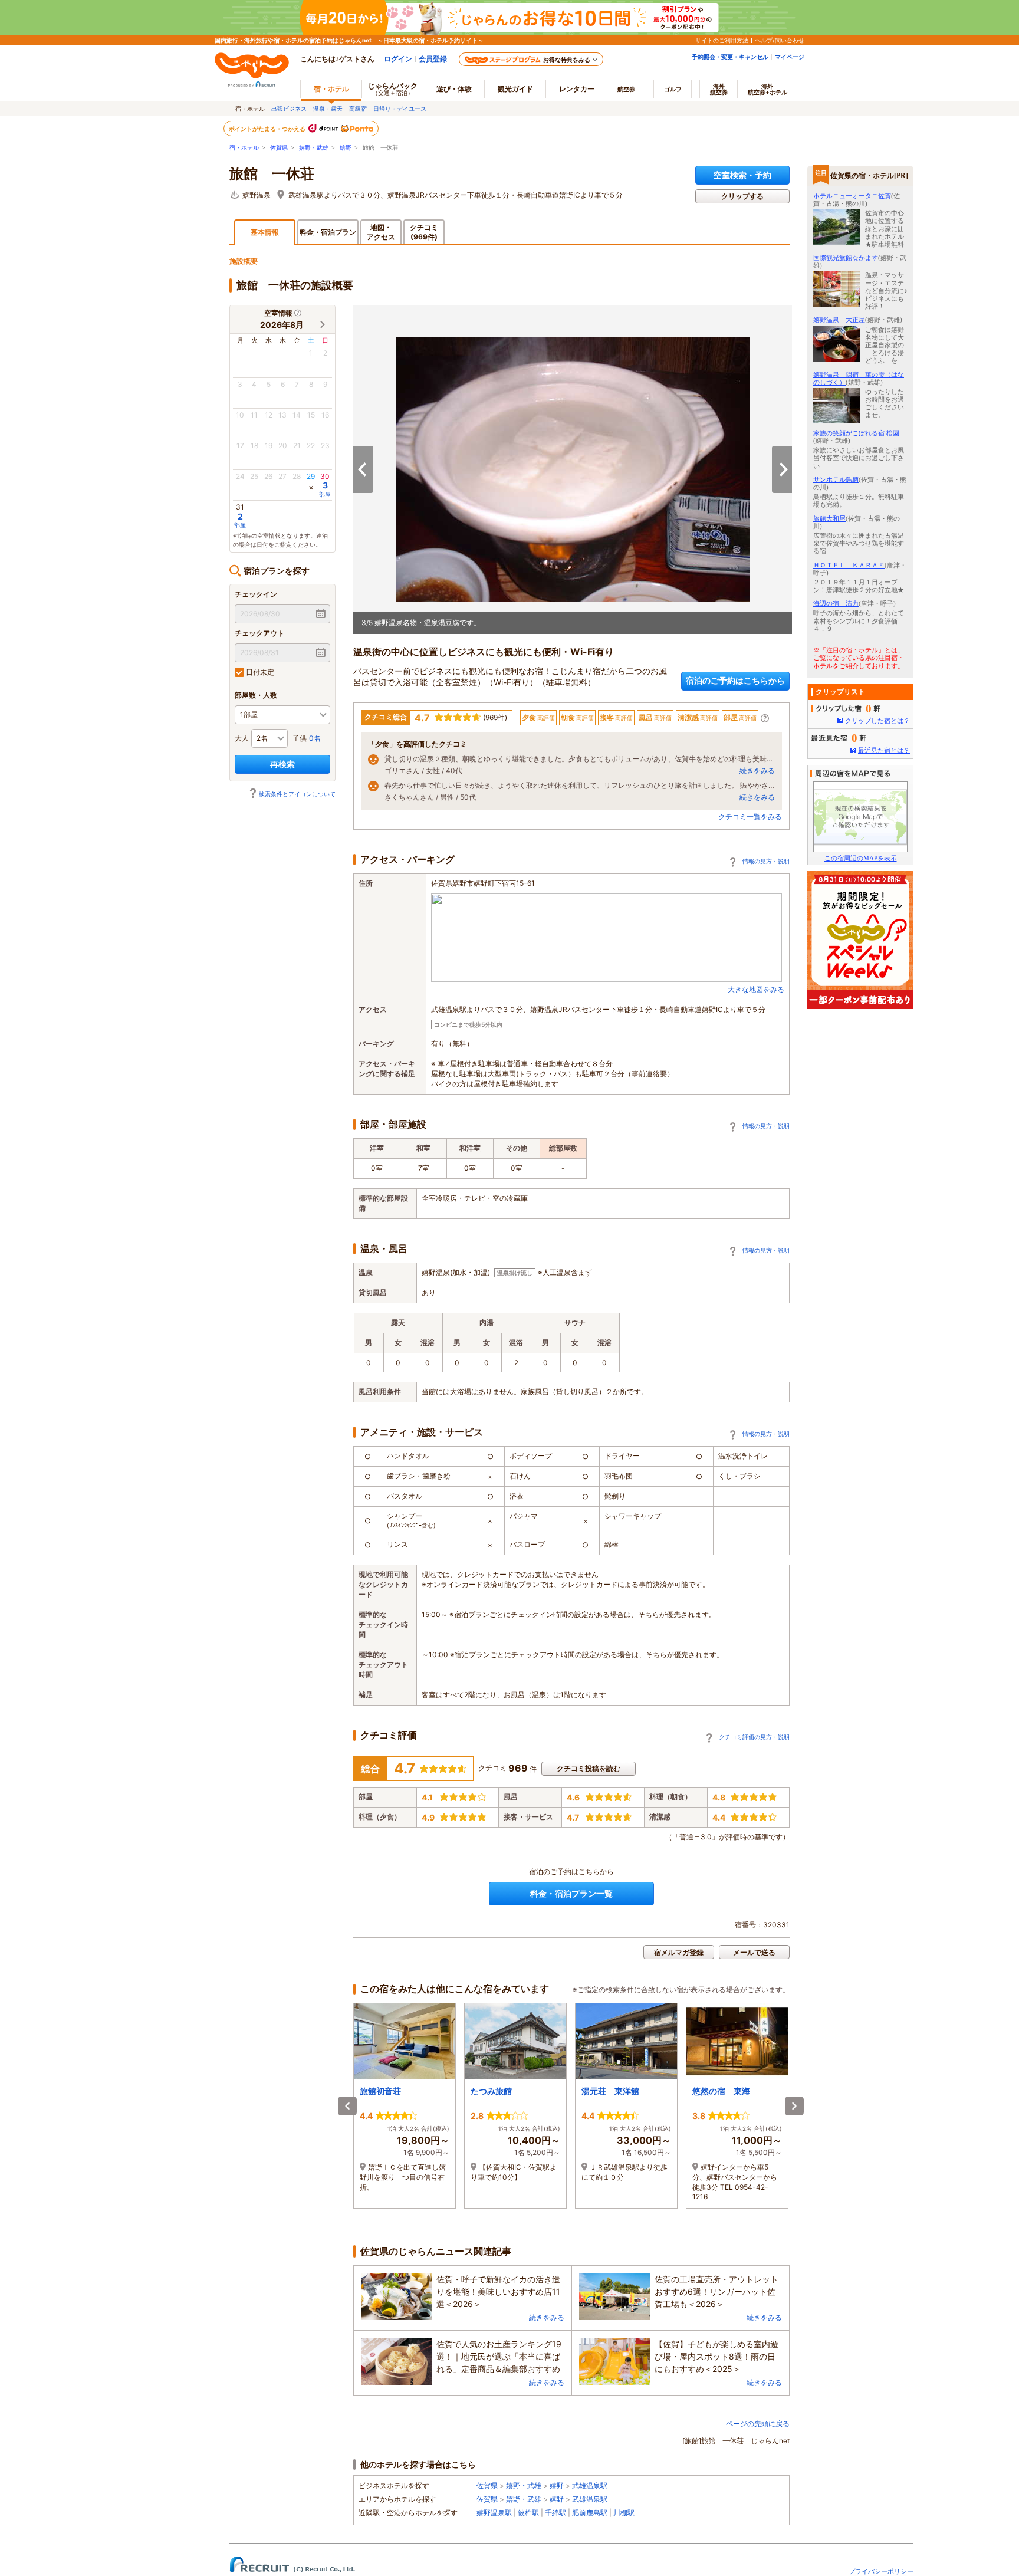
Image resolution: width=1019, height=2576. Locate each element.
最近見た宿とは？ (884, 750)
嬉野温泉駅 (494, 2513)
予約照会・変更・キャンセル (730, 57)
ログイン (398, 59)
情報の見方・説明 (766, 861)
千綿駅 (555, 2513)
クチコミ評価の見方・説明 (754, 1737)
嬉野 (346, 148)
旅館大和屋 (829, 518)
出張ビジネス (289, 109)
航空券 (626, 89)
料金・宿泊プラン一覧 (571, 1893)
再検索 (282, 764)
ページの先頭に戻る (758, 2424)
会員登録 (433, 59)
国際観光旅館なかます (846, 258)
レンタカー (577, 89)
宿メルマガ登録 (679, 1952)
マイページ (790, 57)
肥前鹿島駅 (590, 2513)
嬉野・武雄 (314, 148)
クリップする (742, 196)
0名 (315, 738)
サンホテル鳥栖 (836, 479)
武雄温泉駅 (590, 2485)
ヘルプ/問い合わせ (780, 40)
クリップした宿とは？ (877, 721)
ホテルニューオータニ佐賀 (852, 196)
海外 (719, 89)
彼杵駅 (528, 2513)
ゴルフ (673, 89)
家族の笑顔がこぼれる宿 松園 (856, 433)
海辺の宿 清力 (836, 603)
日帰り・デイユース (400, 109)
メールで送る (754, 1952)
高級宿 (358, 109)
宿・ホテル (244, 148)
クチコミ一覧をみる (750, 816)
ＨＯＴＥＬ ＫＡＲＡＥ (849, 565)
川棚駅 (624, 2513)
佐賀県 (279, 148)
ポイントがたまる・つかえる (268, 129)
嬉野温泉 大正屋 (839, 320)
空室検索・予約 (742, 175)
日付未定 (259, 672)
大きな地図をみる (756, 989)
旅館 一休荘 (272, 174)
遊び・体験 (454, 89)
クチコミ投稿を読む (589, 1768)
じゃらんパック (393, 89)
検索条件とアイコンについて (297, 794)
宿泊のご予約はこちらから (735, 680)
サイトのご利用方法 (722, 40)
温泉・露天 (328, 109)
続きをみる (757, 770)
